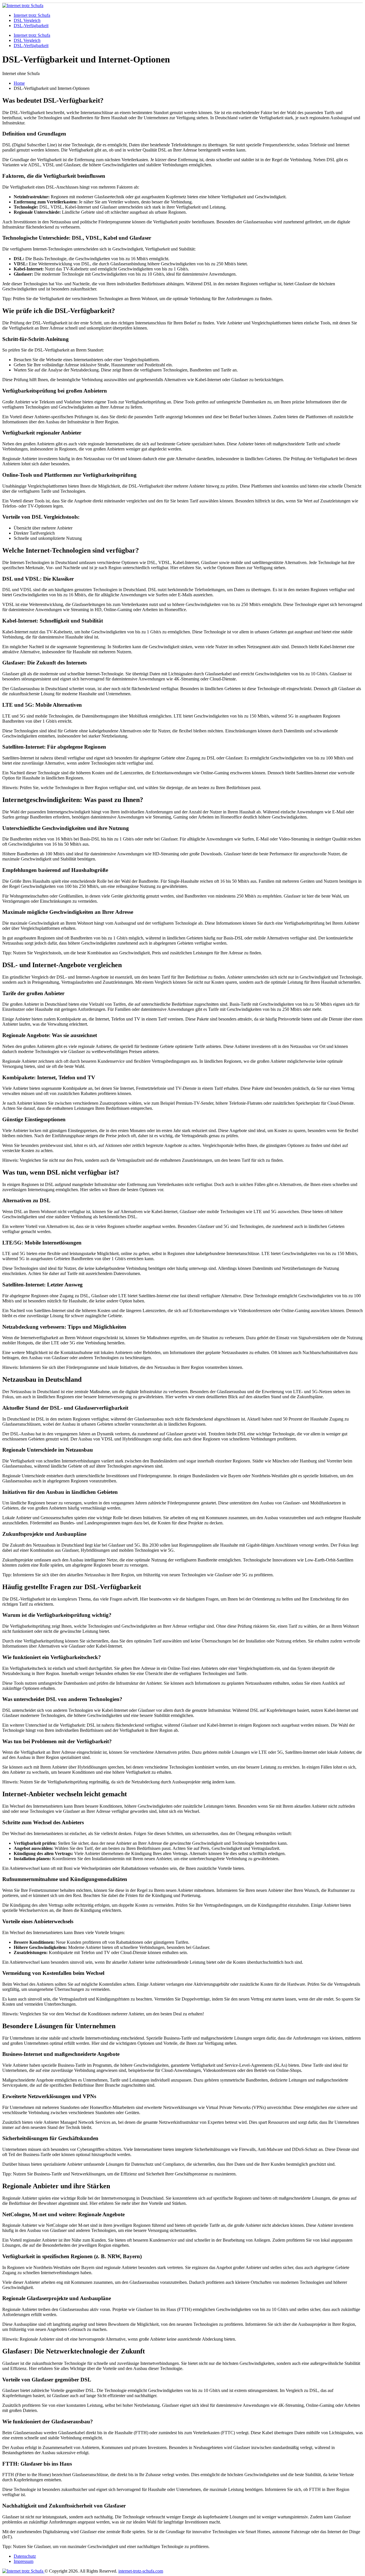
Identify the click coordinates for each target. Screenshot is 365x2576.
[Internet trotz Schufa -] (23, 6)
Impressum (24, 2561)
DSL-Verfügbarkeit (31, 26)
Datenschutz (25, 2556)
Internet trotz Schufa (32, 15)
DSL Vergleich (27, 20)
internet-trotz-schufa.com (141, 2571)
